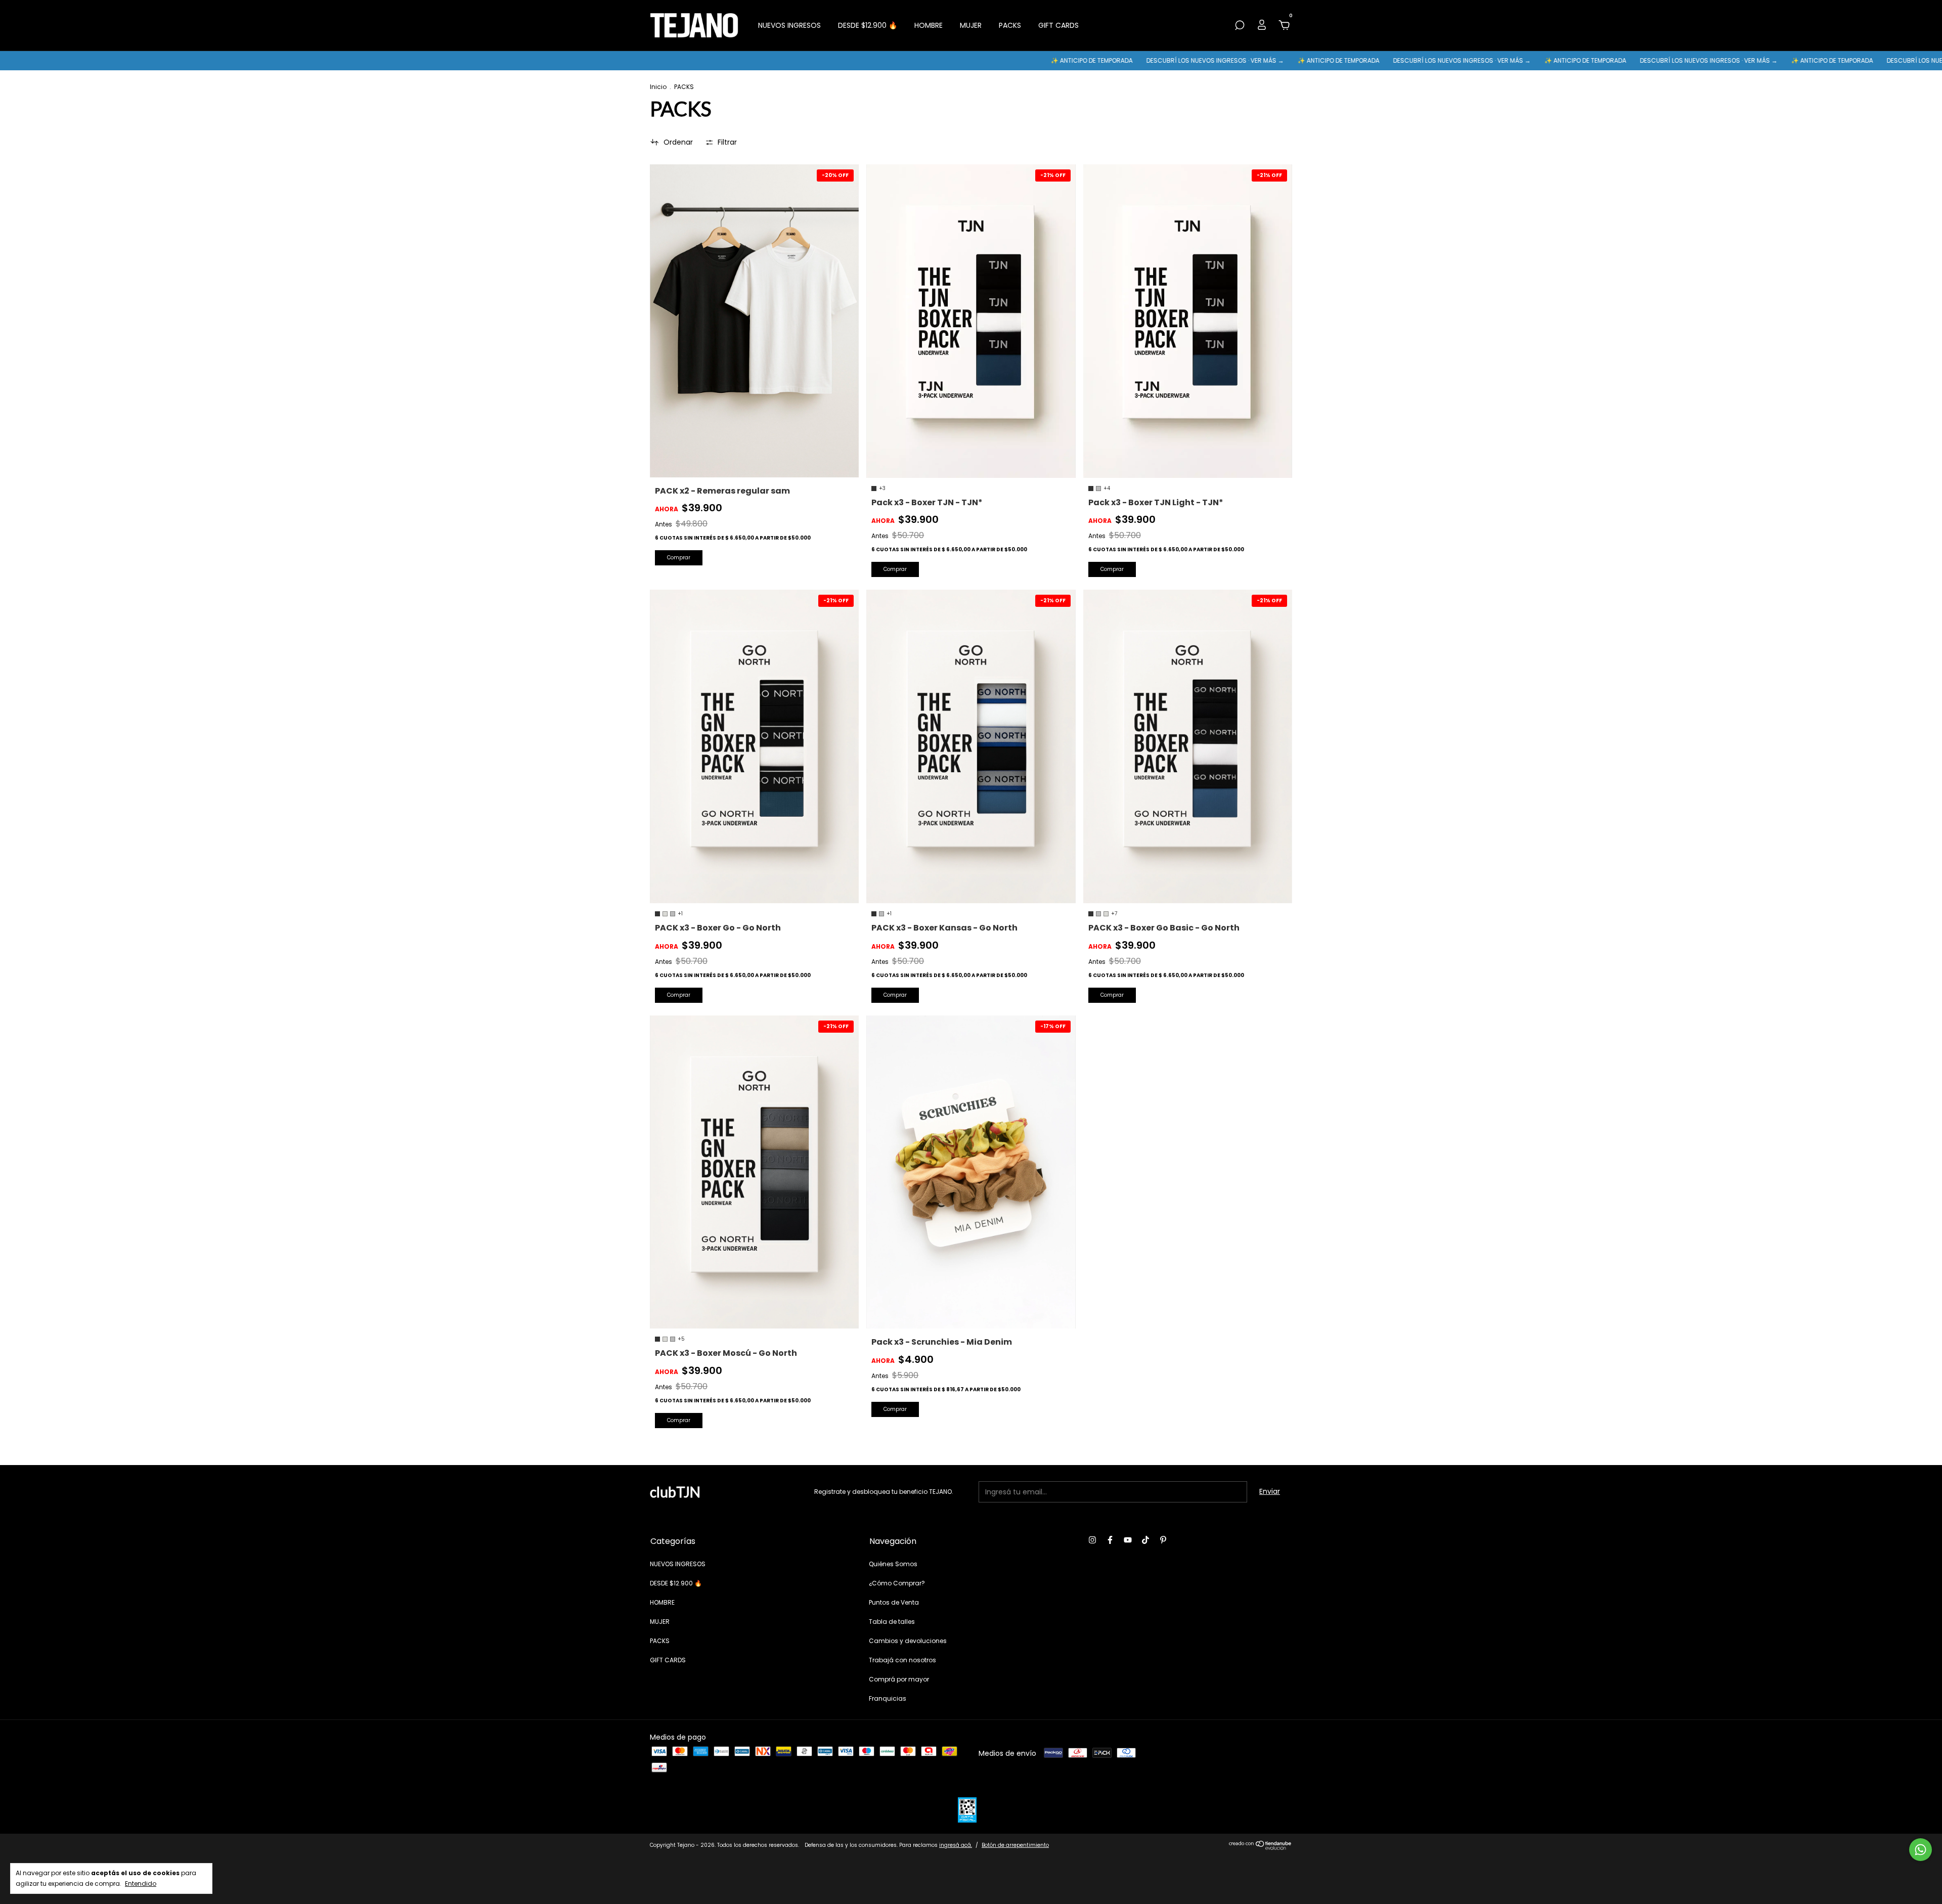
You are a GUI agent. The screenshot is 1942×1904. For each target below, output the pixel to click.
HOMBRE (929, 25)
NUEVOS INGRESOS (789, 25)
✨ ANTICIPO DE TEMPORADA (941, 60)
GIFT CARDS (1058, 25)
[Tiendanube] (1261, 1847)
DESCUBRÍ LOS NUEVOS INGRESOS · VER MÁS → (1064, 60)
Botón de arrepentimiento (1015, 1845)
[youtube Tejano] (1128, 1540)
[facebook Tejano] (1110, 1540)
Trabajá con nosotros (902, 1660)
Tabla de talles (892, 1622)
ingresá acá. (956, 1845)
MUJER (971, 25)
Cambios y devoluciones (908, 1641)
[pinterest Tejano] (1163, 1540)
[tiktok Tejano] (1145, 1540)
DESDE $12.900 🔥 (868, 25)
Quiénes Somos (893, 1564)
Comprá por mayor (899, 1679)
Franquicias (888, 1698)
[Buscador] (1240, 26)
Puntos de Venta (894, 1602)
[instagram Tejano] (1092, 1540)
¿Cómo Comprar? (897, 1583)
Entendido (141, 1883)
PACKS (1010, 25)
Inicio (658, 87)
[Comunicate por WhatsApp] (1921, 1850)
